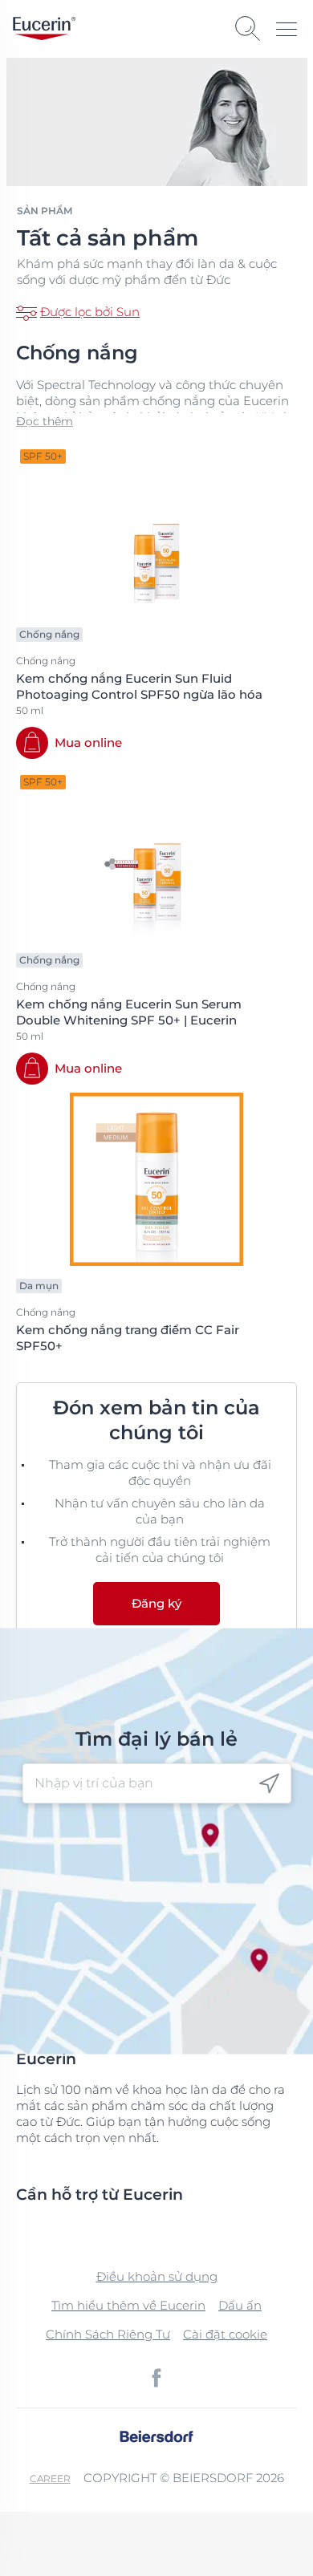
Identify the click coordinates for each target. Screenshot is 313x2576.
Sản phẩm (45, 211)
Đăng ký (156, 1603)
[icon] (269, 1784)
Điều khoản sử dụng (157, 2276)
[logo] (44, 28)
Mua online (88, 742)
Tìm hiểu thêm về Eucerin (128, 2305)
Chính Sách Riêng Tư (108, 2334)
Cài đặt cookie (225, 2334)
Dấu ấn (240, 2305)
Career (50, 2479)
